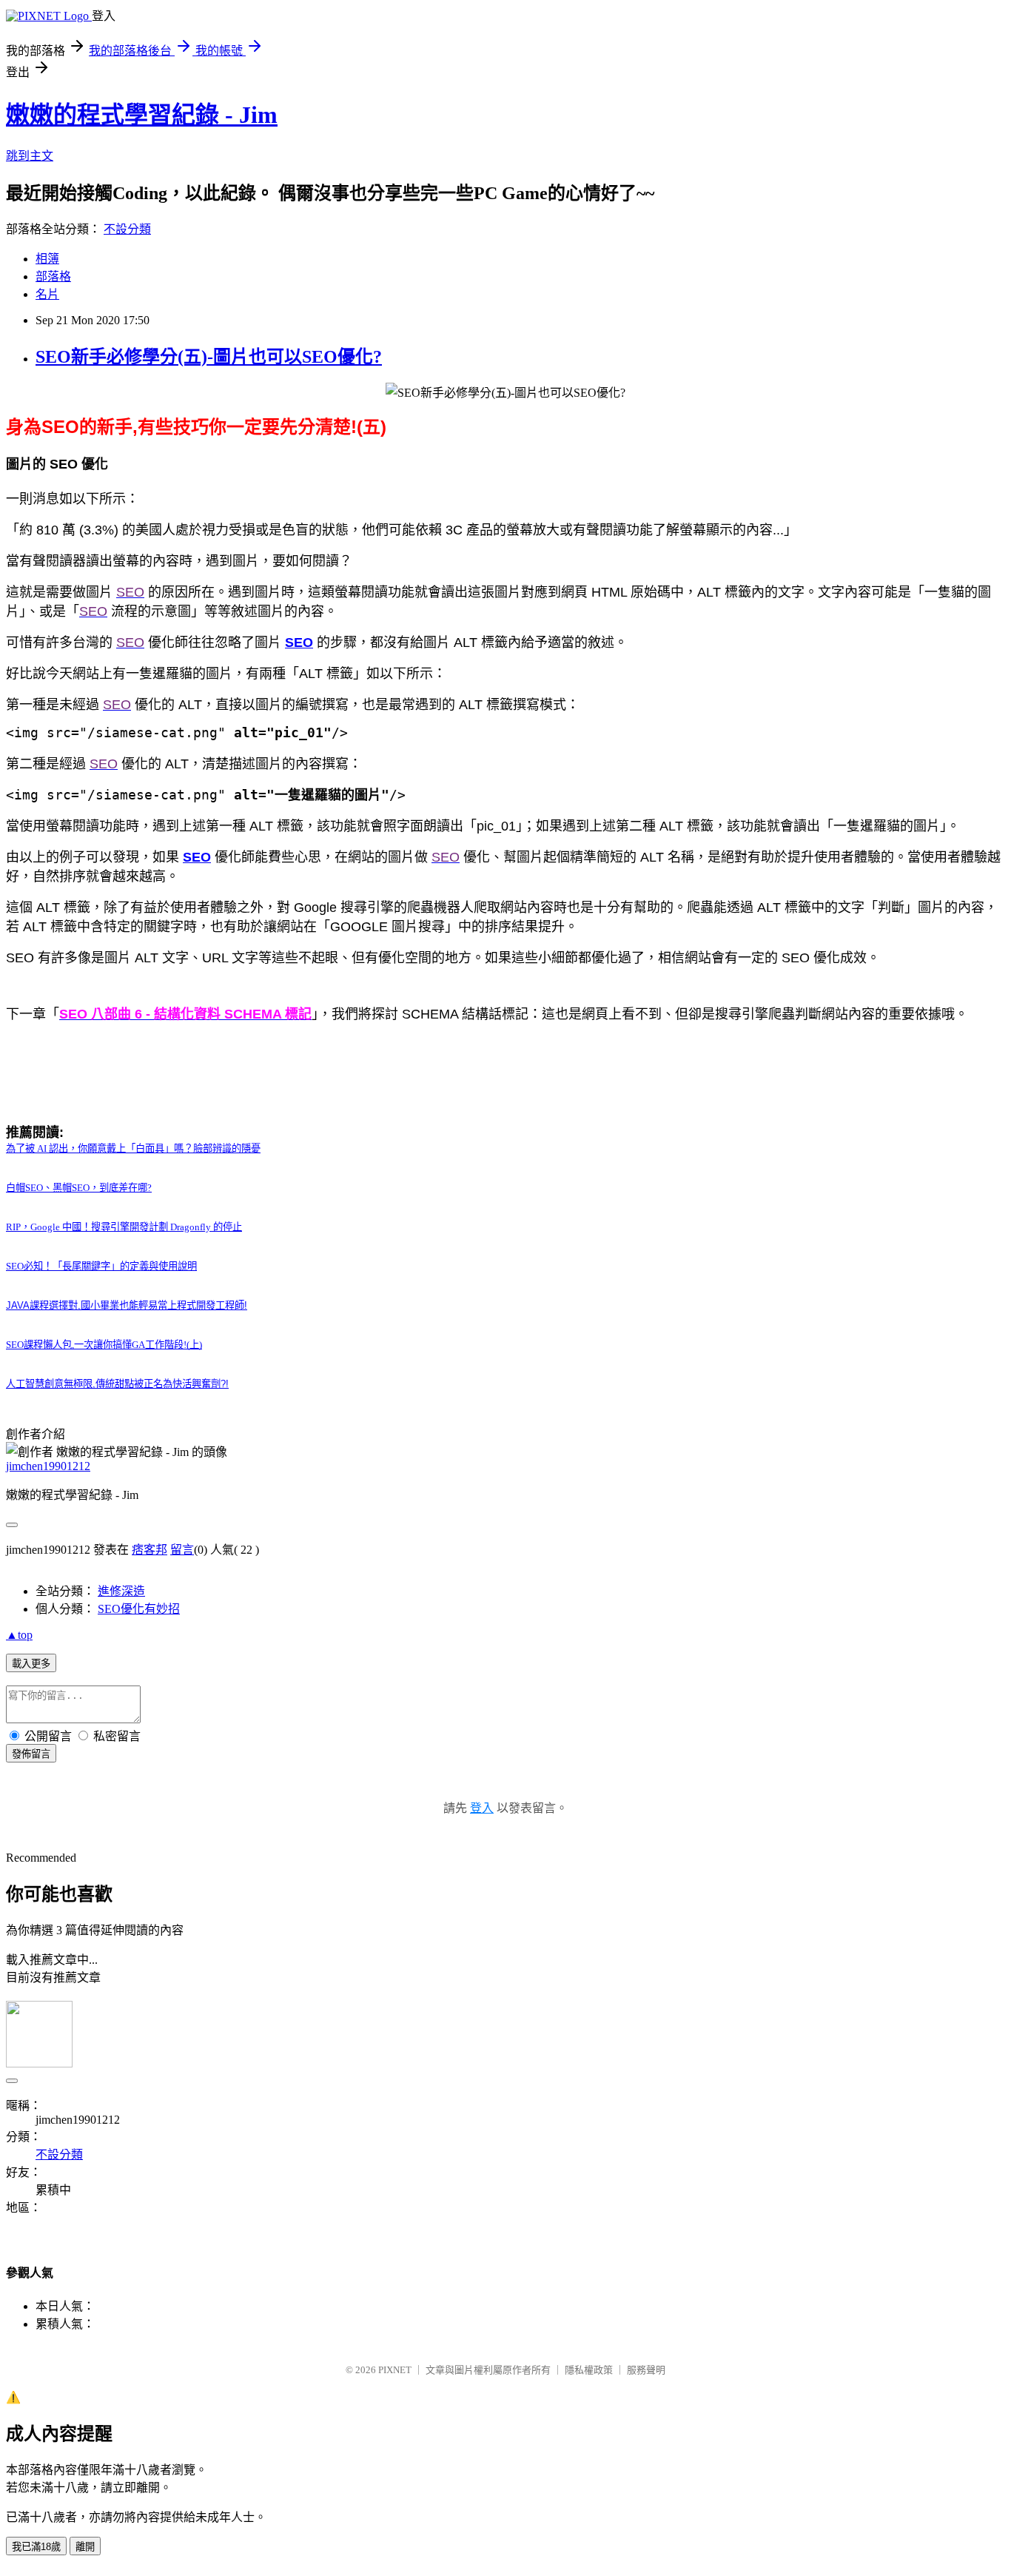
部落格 (53, 276)
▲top (19, 1635)
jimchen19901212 (48, 1466)
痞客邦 (150, 1550)
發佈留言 (31, 1754)
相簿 (47, 259)
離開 (85, 2547)
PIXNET (395, 2370)
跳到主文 (30, 156)
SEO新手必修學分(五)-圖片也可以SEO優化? (209, 357)
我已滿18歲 (36, 2547)
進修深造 (121, 1591)
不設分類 (127, 229)
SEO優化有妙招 (139, 1609)
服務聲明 (646, 2370)
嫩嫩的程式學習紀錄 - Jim (142, 115)
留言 (182, 1550)
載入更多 (31, 1664)
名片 (47, 294)
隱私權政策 (589, 2370)
